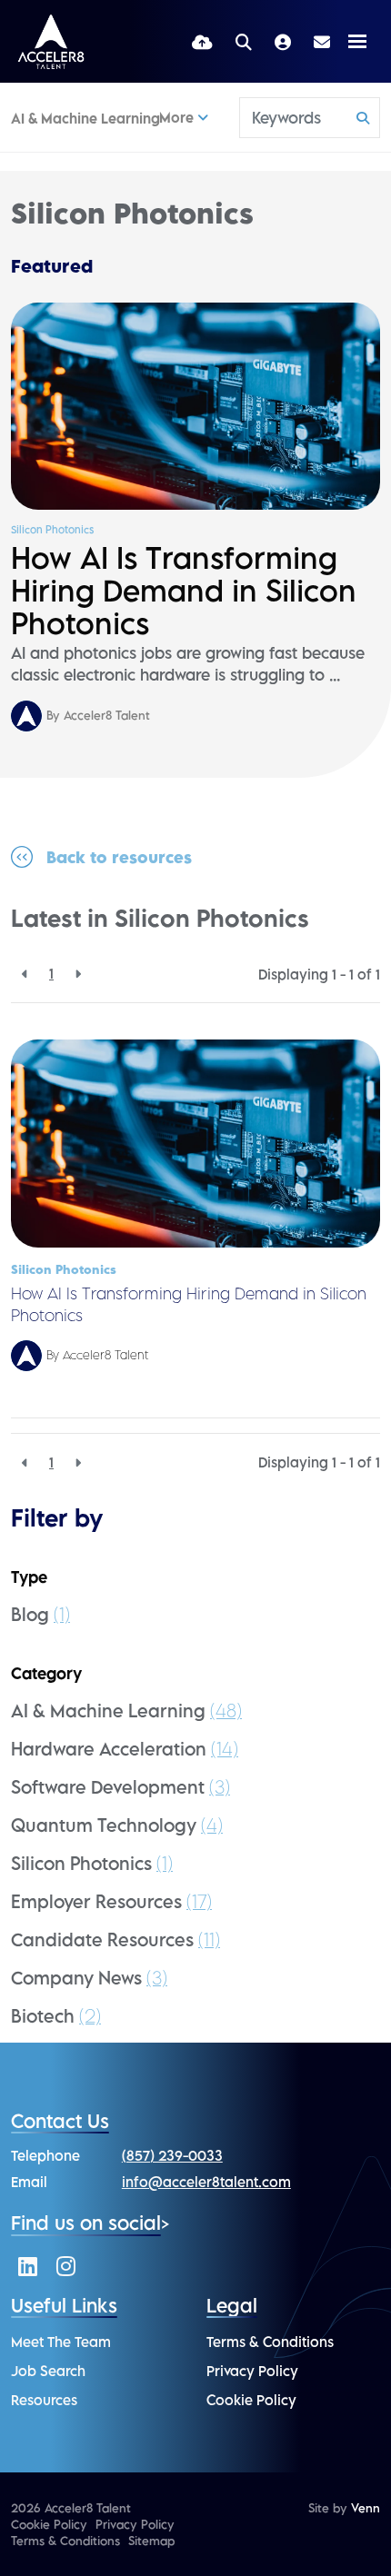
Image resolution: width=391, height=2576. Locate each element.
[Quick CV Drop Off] (202, 41)
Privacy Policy (252, 2371)
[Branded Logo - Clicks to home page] (51, 42)
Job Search (48, 2371)
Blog (40, 1614)
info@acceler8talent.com (206, 2182)
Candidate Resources (115, 1939)
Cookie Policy (251, 2400)
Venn (366, 2508)
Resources (44, 2400)
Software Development (120, 1787)
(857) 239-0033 (172, 2155)
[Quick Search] (244, 41)
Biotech (56, 2016)
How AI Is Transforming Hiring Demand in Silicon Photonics (184, 591)
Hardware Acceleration (125, 1749)
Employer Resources (111, 1901)
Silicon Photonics (52, 530)
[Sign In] (283, 41)
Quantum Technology (117, 1825)
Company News (89, 1978)
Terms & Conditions (270, 2342)
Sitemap (151, 2541)
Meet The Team (61, 2342)
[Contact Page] (322, 42)
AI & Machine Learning (85, 118)
